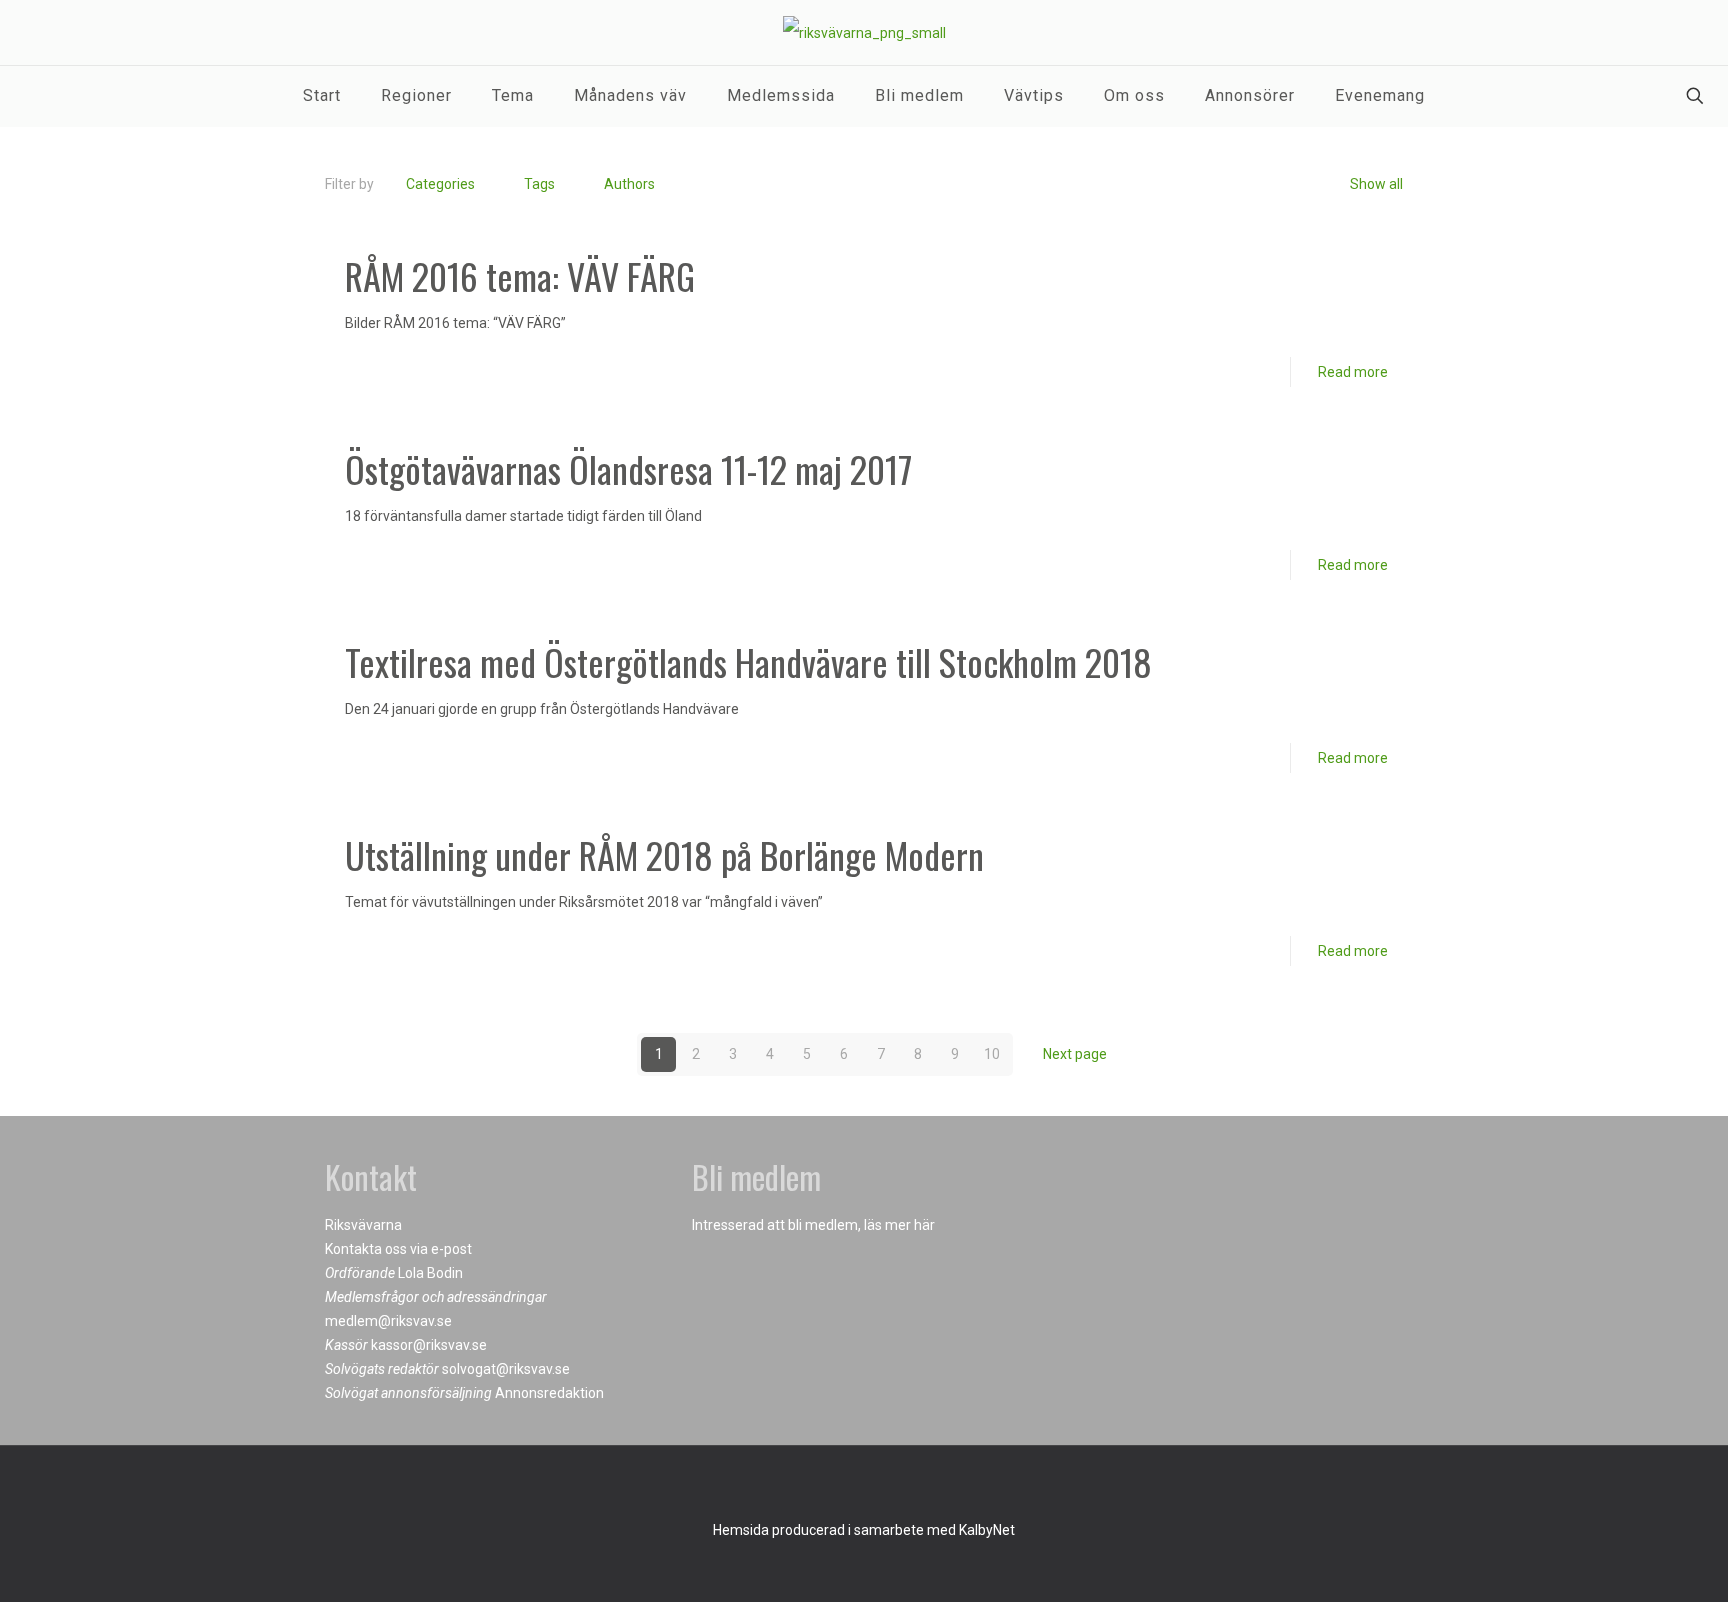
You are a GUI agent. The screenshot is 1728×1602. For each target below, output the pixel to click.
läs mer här (899, 1225)
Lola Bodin (430, 1273)
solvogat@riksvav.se (506, 1369)
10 (992, 1054)
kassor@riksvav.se (429, 1345)
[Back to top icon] (864, 1487)
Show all (1376, 184)
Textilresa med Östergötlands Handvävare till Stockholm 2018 (748, 661)
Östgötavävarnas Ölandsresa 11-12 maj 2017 (628, 468)
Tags (539, 184)
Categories (440, 184)
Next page (1075, 1054)
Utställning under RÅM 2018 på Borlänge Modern (664, 854)
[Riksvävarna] (864, 32)
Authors (629, 184)
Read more (1353, 372)
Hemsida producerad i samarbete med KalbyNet (864, 1530)
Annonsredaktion (549, 1393)
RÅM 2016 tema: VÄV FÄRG (520, 275)
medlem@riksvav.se (388, 1321)
